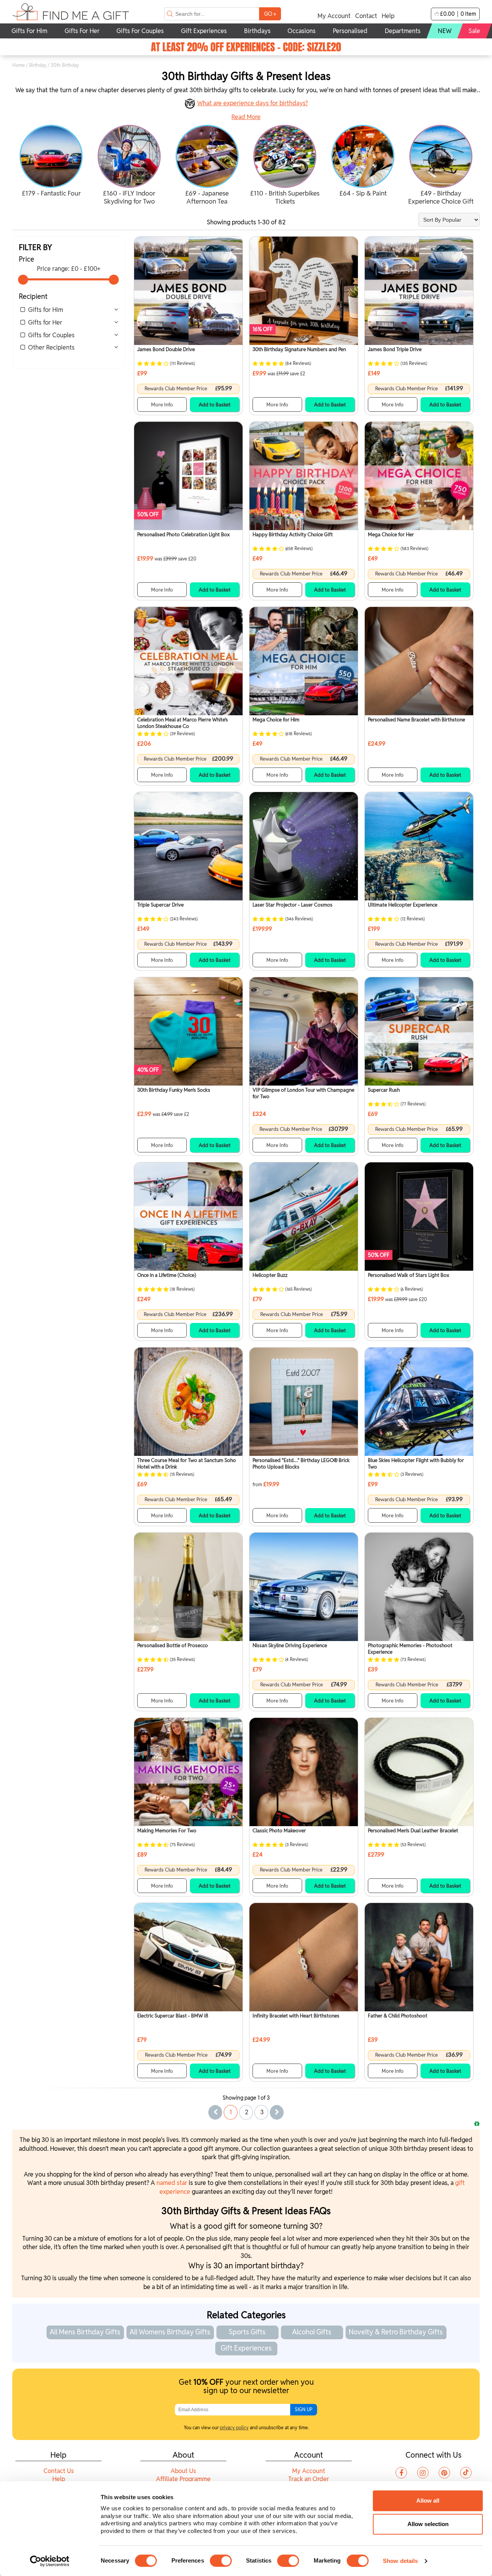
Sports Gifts (247, 2332)
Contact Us (59, 2471)
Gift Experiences (246, 2348)
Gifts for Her (45, 322)
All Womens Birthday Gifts (170, 2332)
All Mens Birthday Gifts (85, 2332)
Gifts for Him (46, 310)
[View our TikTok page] (466, 2473)
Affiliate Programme (183, 2479)
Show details (400, 2561)
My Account (334, 16)
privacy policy (234, 2428)
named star (172, 2183)
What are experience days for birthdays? (253, 103)
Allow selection (428, 2524)
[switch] (221, 2561)
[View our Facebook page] (401, 2473)
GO (270, 14)
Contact (366, 16)
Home (19, 65)
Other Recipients (51, 347)
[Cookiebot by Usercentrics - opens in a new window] (50, 2561)
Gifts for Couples (51, 335)
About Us (183, 2471)
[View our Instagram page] (423, 2473)
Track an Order (309, 2479)
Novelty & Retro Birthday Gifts (396, 2332)
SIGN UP (304, 2409)
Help (388, 16)
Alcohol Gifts (312, 2332)
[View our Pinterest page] (444, 2473)
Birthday (38, 65)
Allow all (428, 2501)
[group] (51, 162)
